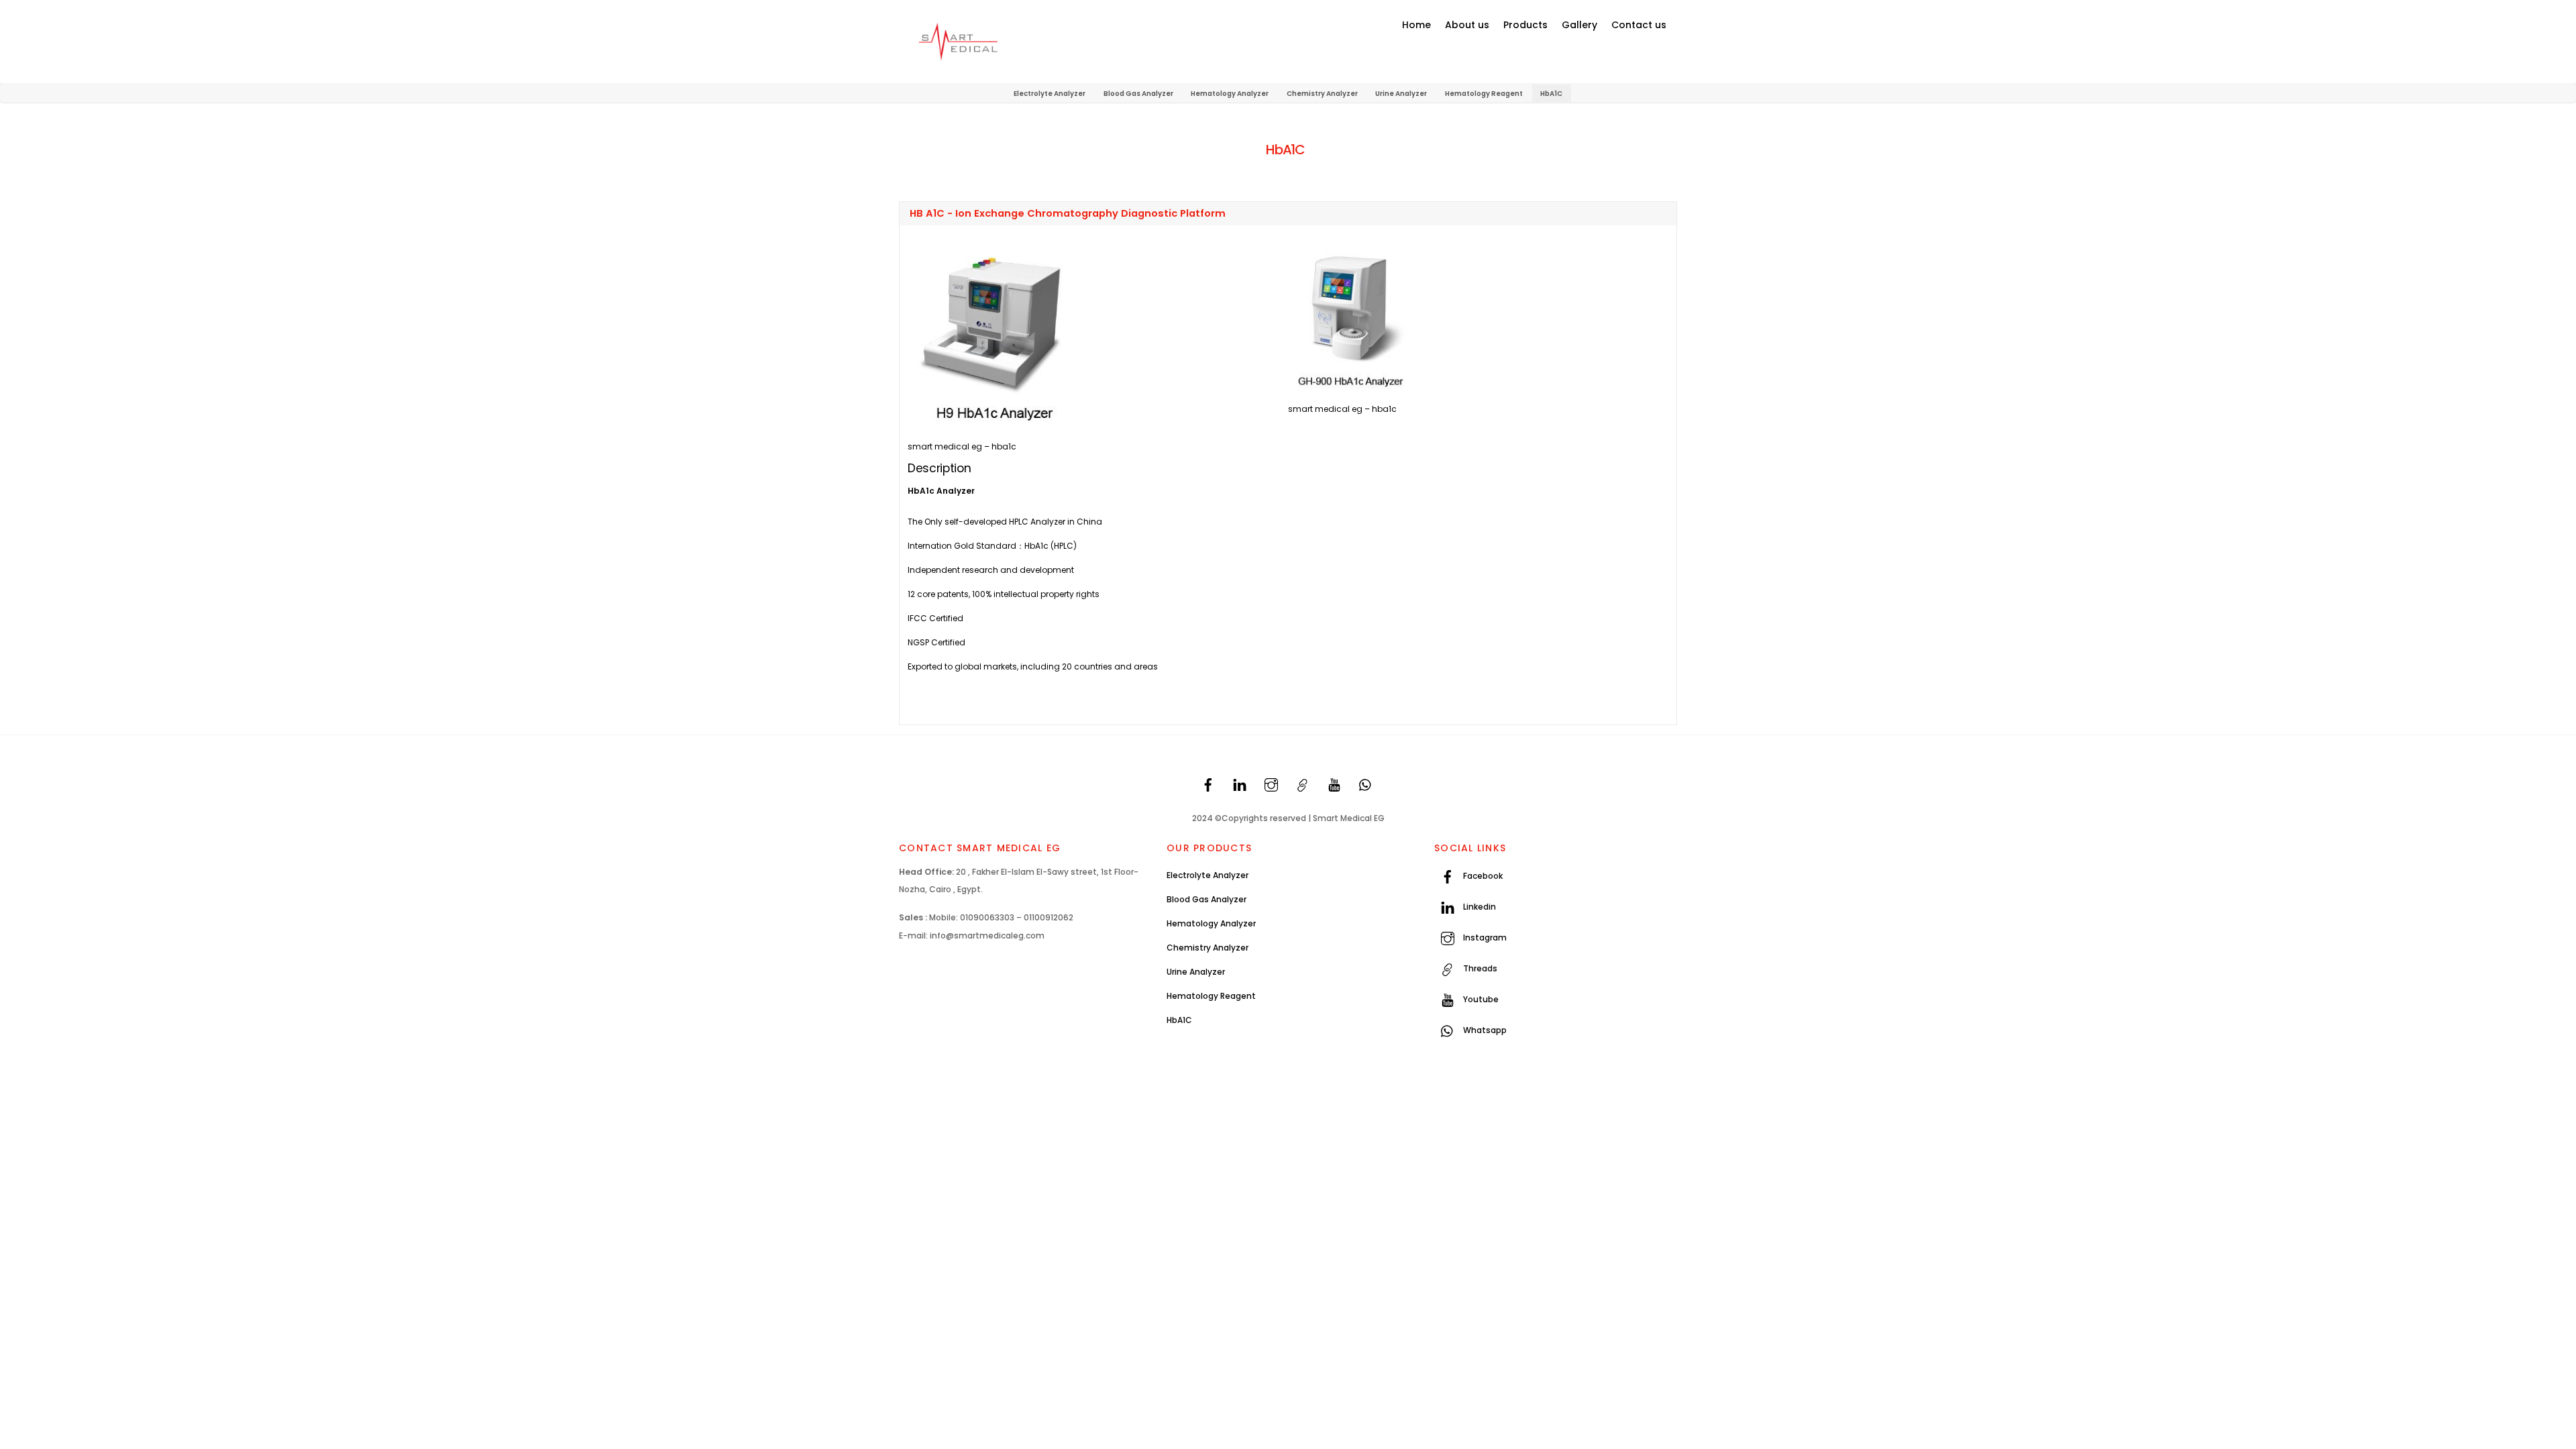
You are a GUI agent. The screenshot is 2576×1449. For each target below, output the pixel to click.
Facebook (1482, 876)
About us (1467, 25)
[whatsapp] (1366, 784)
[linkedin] (1240, 784)
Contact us (1639, 25)
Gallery (1579, 25)
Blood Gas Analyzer (1138, 94)
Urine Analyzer (1401, 94)
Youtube (1480, 999)
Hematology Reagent (1484, 94)
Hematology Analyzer (1230, 94)
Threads (1479, 968)
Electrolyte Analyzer (1050, 94)
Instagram (1484, 937)
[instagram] (1271, 784)
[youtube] (1334, 784)
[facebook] (1208, 784)
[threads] (1303, 784)
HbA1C (1551, 94)
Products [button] (1525, 25)
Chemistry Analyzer (1322, 94)
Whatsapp (1484, 1030)
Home (1416, 25)
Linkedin (1479, 907)
